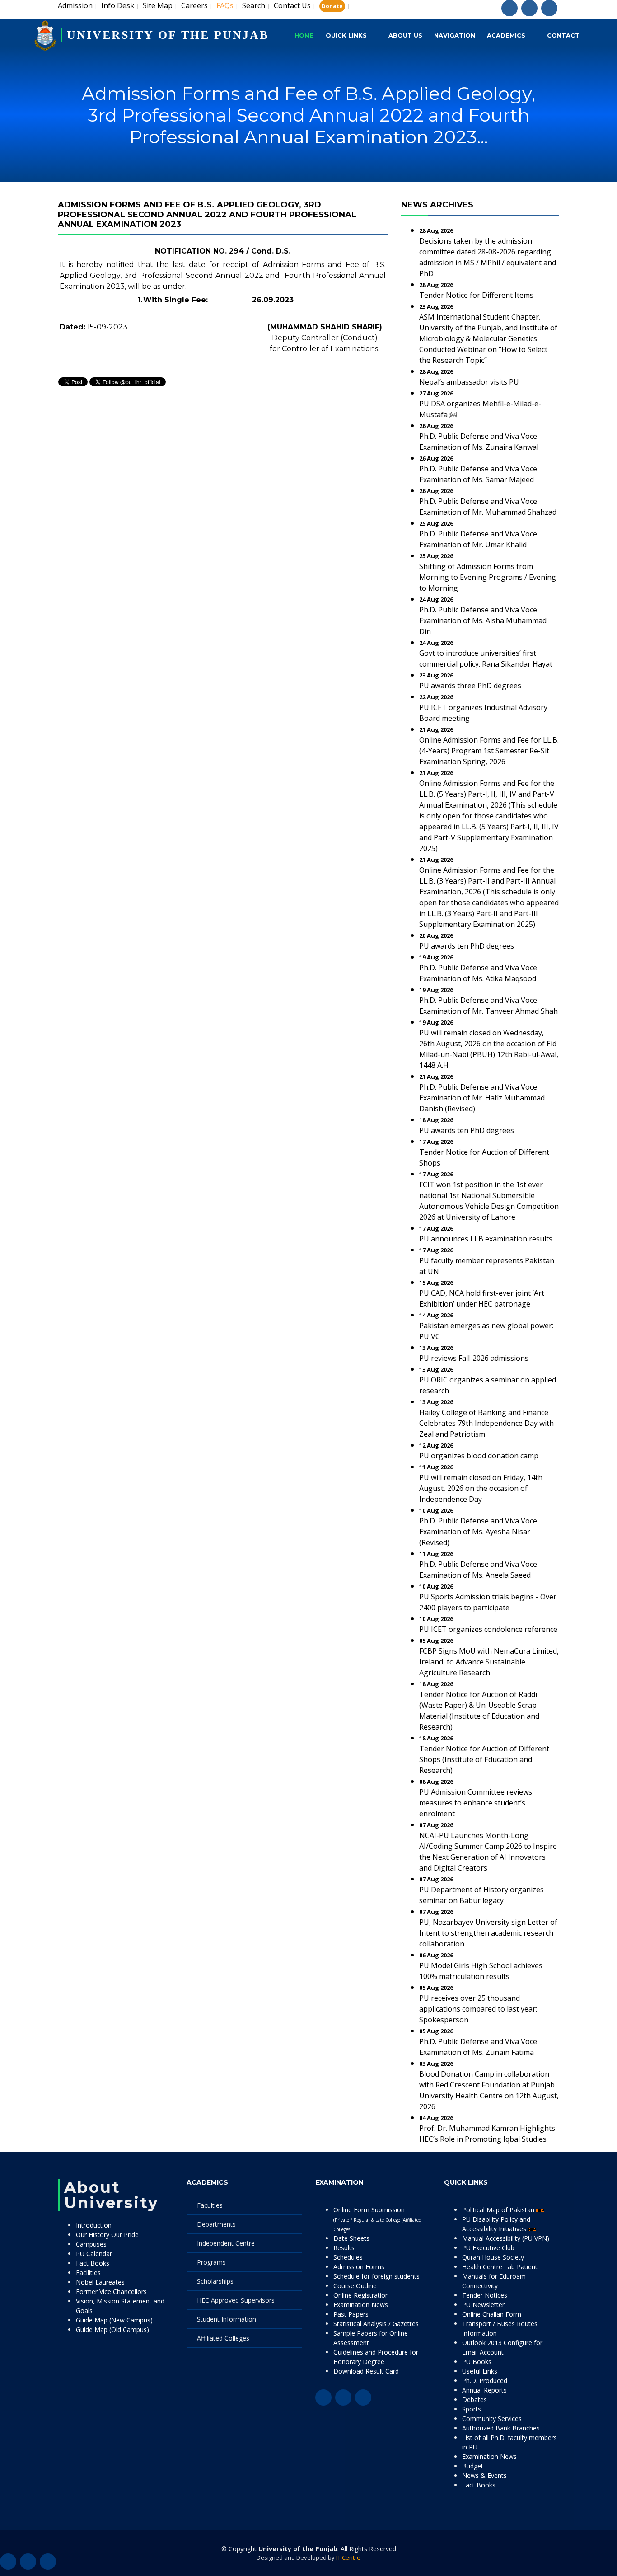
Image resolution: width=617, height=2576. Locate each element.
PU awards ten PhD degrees (467, 946)
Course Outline (355, 2286)
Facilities (88, 2273)
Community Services (492, 2419)
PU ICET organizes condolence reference (488, 1629)
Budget (473, 2466)
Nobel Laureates (100, 2282)
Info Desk (118, 5)
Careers (194, 5)
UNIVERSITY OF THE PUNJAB (168, 35)
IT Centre (348, 2557)
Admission (75, 5)
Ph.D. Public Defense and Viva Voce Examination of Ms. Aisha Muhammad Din (483, 620)
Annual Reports (484, 2390)
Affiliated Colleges (223, 2338)
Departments (216, 2224)
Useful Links (480, 2371)
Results (344, 2248)
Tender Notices (485, 2295)
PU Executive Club (488, 2248)
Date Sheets (351, 2238)
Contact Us (292, 5)
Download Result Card (366, 2371)
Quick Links (346, 35)
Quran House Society (493, 2257)
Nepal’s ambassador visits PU (469, 382)
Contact (563, 35)
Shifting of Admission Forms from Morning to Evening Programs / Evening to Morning (488, 577)
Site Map (158, 5)
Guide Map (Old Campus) (112, 2329)
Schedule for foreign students (376, 2276)
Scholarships (215, 2281)
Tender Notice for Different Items (476, 295)
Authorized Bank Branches (501, 2428)
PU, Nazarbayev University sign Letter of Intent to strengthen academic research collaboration (488, 1933)
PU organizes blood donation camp (479, 1456)
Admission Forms (359, 2267)
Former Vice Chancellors (111, 2292)
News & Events (484, 2475)
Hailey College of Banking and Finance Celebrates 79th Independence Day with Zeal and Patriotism (486, 1423)
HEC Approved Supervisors (236, 2300)
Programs (211, 2262)
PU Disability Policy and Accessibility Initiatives (496, 2224)
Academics (506, 35)
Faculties (210, 2205)
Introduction (94, 2225)
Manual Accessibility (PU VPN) (506, 2238)
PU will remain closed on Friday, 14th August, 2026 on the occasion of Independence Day (481, 1488)
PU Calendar (94, 2254)
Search (254, 5)
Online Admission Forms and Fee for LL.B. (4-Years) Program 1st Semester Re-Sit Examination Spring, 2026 (489, 751)
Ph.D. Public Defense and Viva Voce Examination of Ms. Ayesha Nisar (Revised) (478, 1532)
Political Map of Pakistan (499, 2210)
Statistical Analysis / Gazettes (376, 2324)
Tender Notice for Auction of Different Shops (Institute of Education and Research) (484, 1759)
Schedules (348, 2257)
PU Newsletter (483, 2305)
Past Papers (351, 2314)
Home (304, 35)
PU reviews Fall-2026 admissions (474, 1358)
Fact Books (93, 2263)
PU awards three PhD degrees (470, 686)
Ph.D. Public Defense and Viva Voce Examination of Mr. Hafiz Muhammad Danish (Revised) (482, 1098)
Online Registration (361, 2295)
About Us (405, 35)
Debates (474, 2400)
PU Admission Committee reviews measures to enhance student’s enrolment (476, 1803)
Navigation (455, 35)
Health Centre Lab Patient (500, 2267)
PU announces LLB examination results (486, 1239)
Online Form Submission (377, 2219)
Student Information (227, 2319)
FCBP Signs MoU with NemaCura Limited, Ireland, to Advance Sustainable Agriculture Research (489, 1662)
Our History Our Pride (107, 2235)
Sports (472, 2409)
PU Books (477, 2362)
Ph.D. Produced (485, 2381)
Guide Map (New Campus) (114, 2320)
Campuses (91, 2244)
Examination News (361, 2305)
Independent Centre (226, 2243)
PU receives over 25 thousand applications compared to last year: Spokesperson (478, 2009)
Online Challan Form (492, 2314)
